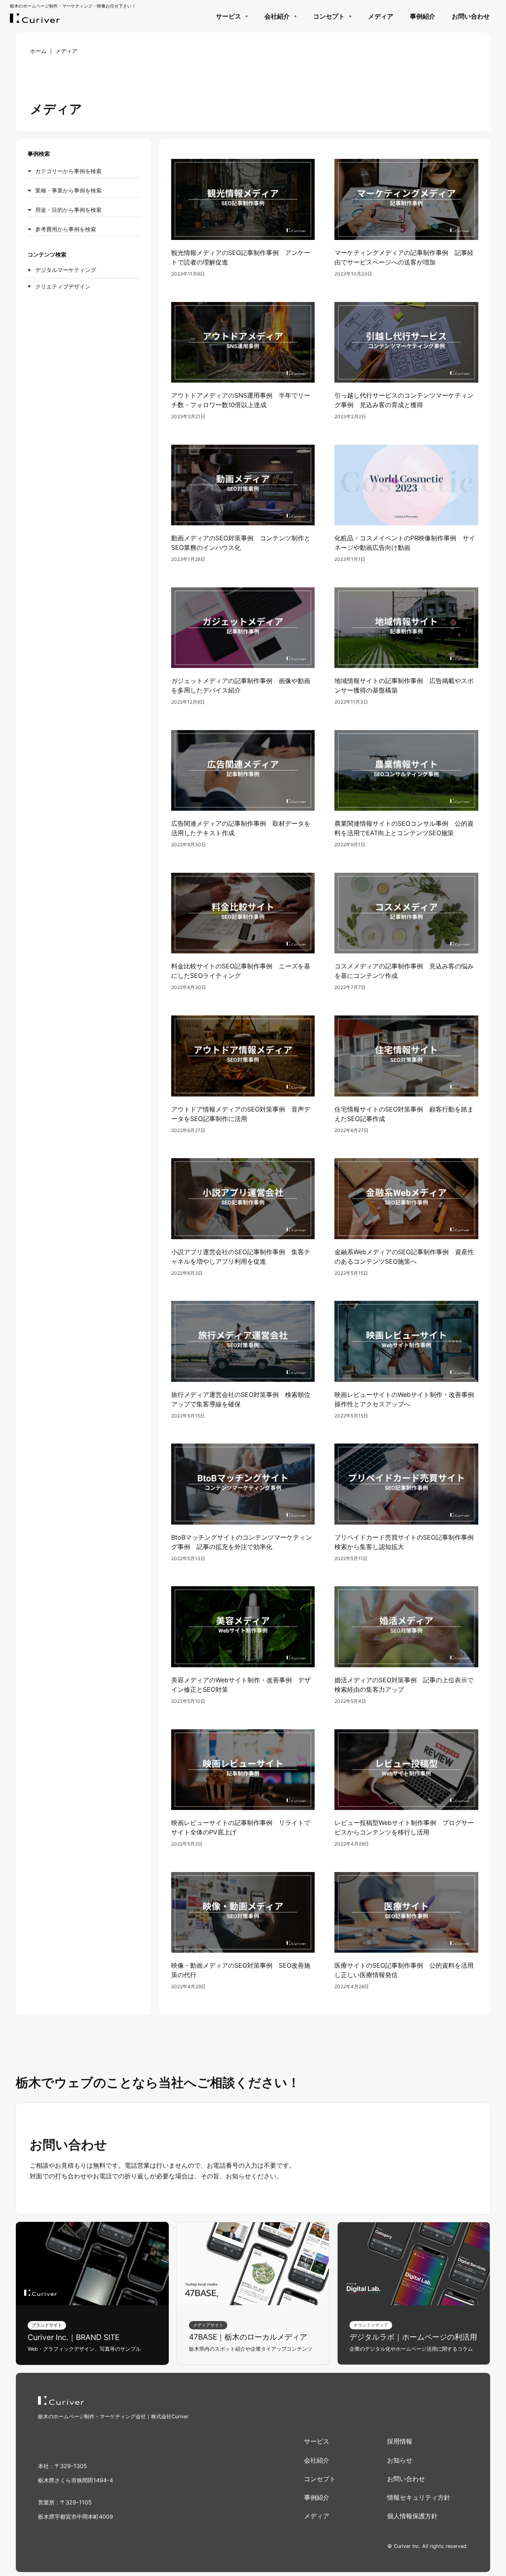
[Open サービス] (246, 16)
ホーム (38, 51)
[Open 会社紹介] (295, 16)
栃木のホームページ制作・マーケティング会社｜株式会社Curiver (113, 2417)
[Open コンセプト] (350, 16)
